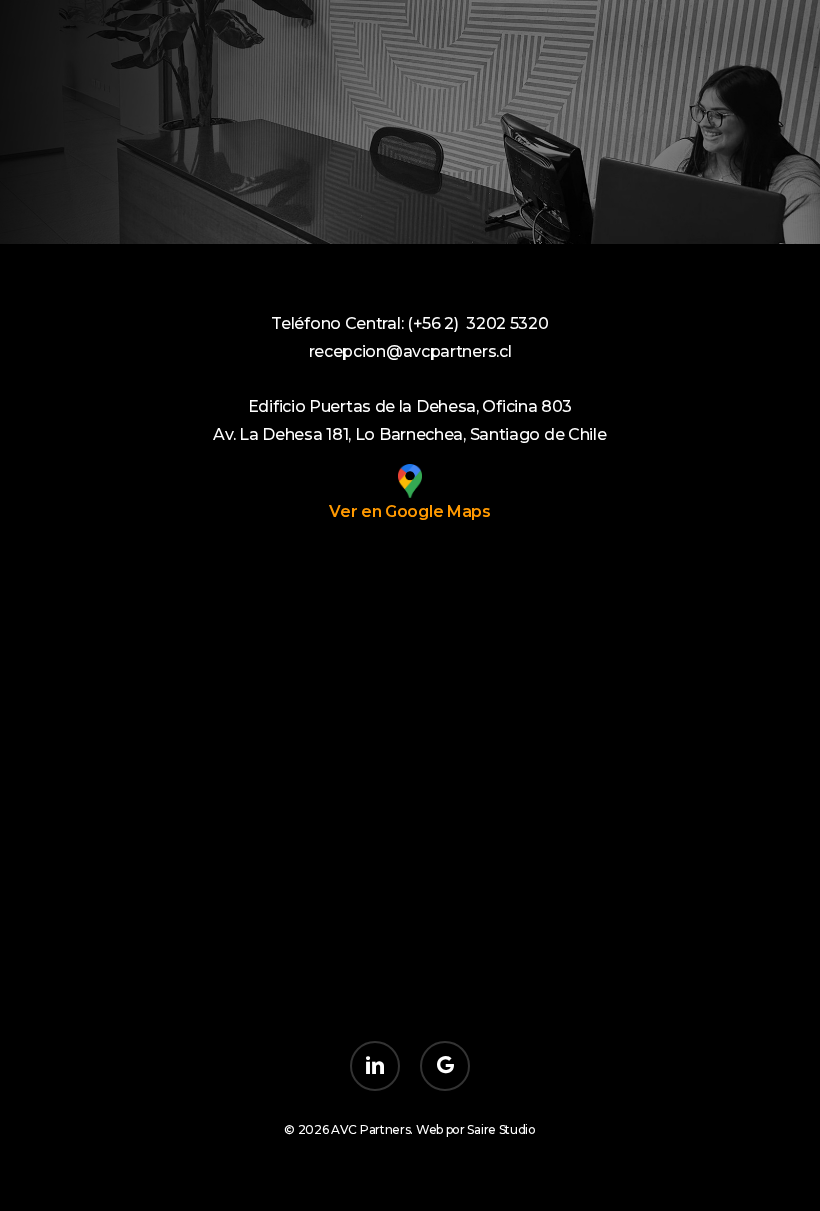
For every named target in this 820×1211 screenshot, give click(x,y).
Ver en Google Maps (410, 511)
